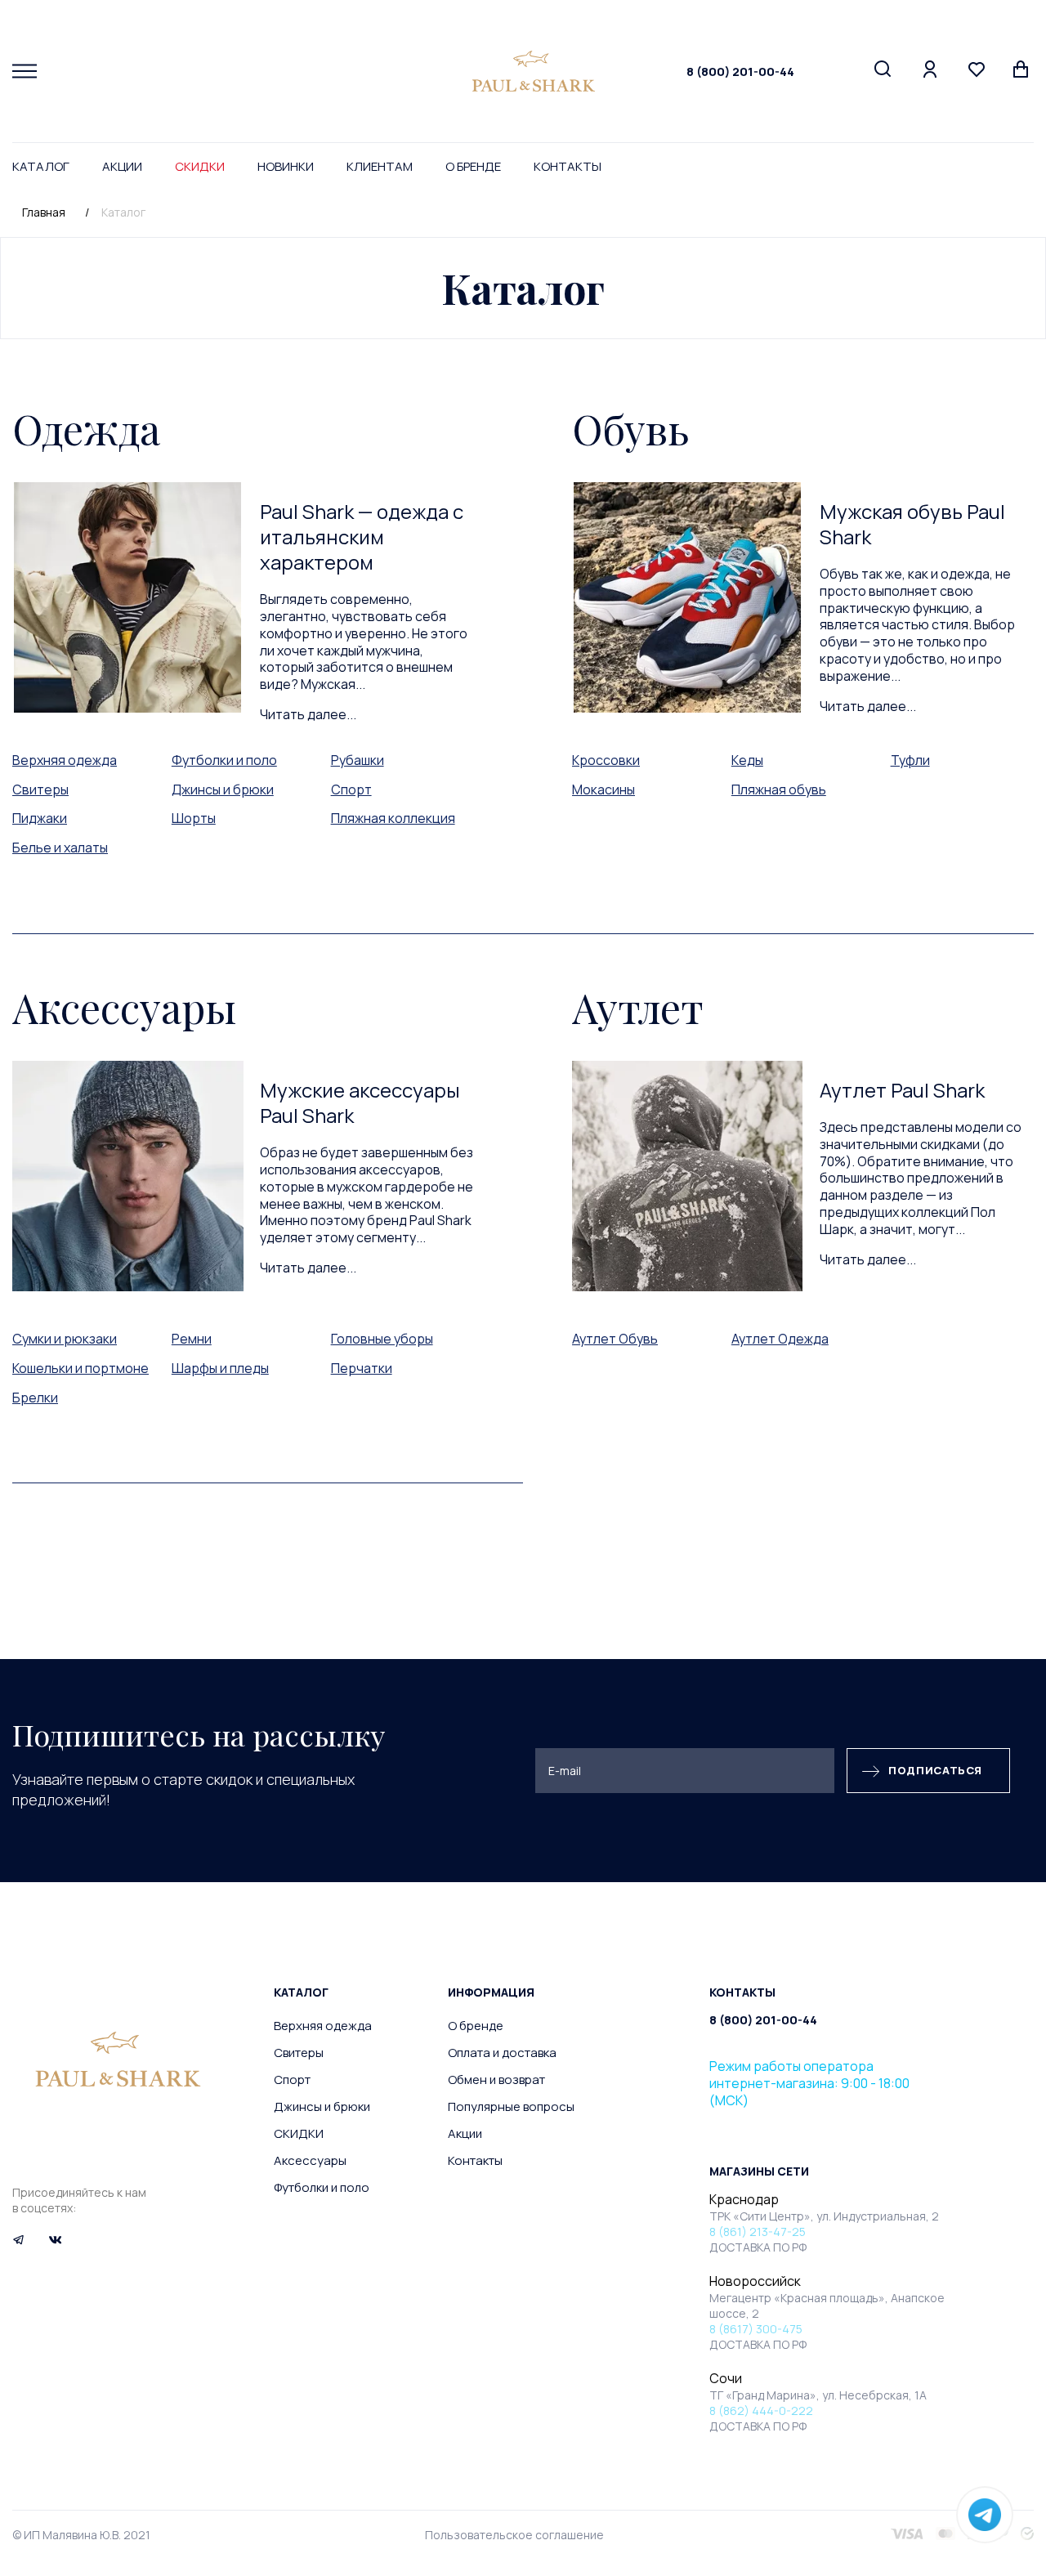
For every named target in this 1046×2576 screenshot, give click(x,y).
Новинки (286, 166)
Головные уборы (382, 1339)
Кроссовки (606, 760)
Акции (122, 166)
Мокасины (603, 789)
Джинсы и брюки (223, 789)
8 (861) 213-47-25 (758, 2232)
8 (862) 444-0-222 (761, 2411)
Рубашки (358, 760)
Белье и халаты (60, 847)
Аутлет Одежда (780, 1339)
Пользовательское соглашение (514, 2535)
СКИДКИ (200, 166)
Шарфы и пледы (220, 1368)
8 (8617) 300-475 (756, 2329)
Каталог (41, 166)
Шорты (194, 818)
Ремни (192, 1339)
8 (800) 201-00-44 (740, 72)
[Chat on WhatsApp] (985, 2515)
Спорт (351, 789)
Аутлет (638, 1008)
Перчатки (362, 1368)
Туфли (910, 760)
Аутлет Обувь (615, 1339)
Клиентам (380, 166)
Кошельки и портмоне (80, 1368)
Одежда (86, 429)
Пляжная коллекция (393, 818)
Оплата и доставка (502, 2053)
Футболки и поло (224, 760)
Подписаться (935, 1770)
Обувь (630, 429)
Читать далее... (308, 714)
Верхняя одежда (65, 760)
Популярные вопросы (511, 2106)
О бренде (473, 166)
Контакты (568, 166)
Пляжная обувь (779, 789)
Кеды (747, 760)
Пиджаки (40, 818)
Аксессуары (124, 1008)
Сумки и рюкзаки (65, 1339)
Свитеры (40, 789)
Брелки (35, 1398)
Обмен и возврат (496, 2080)
